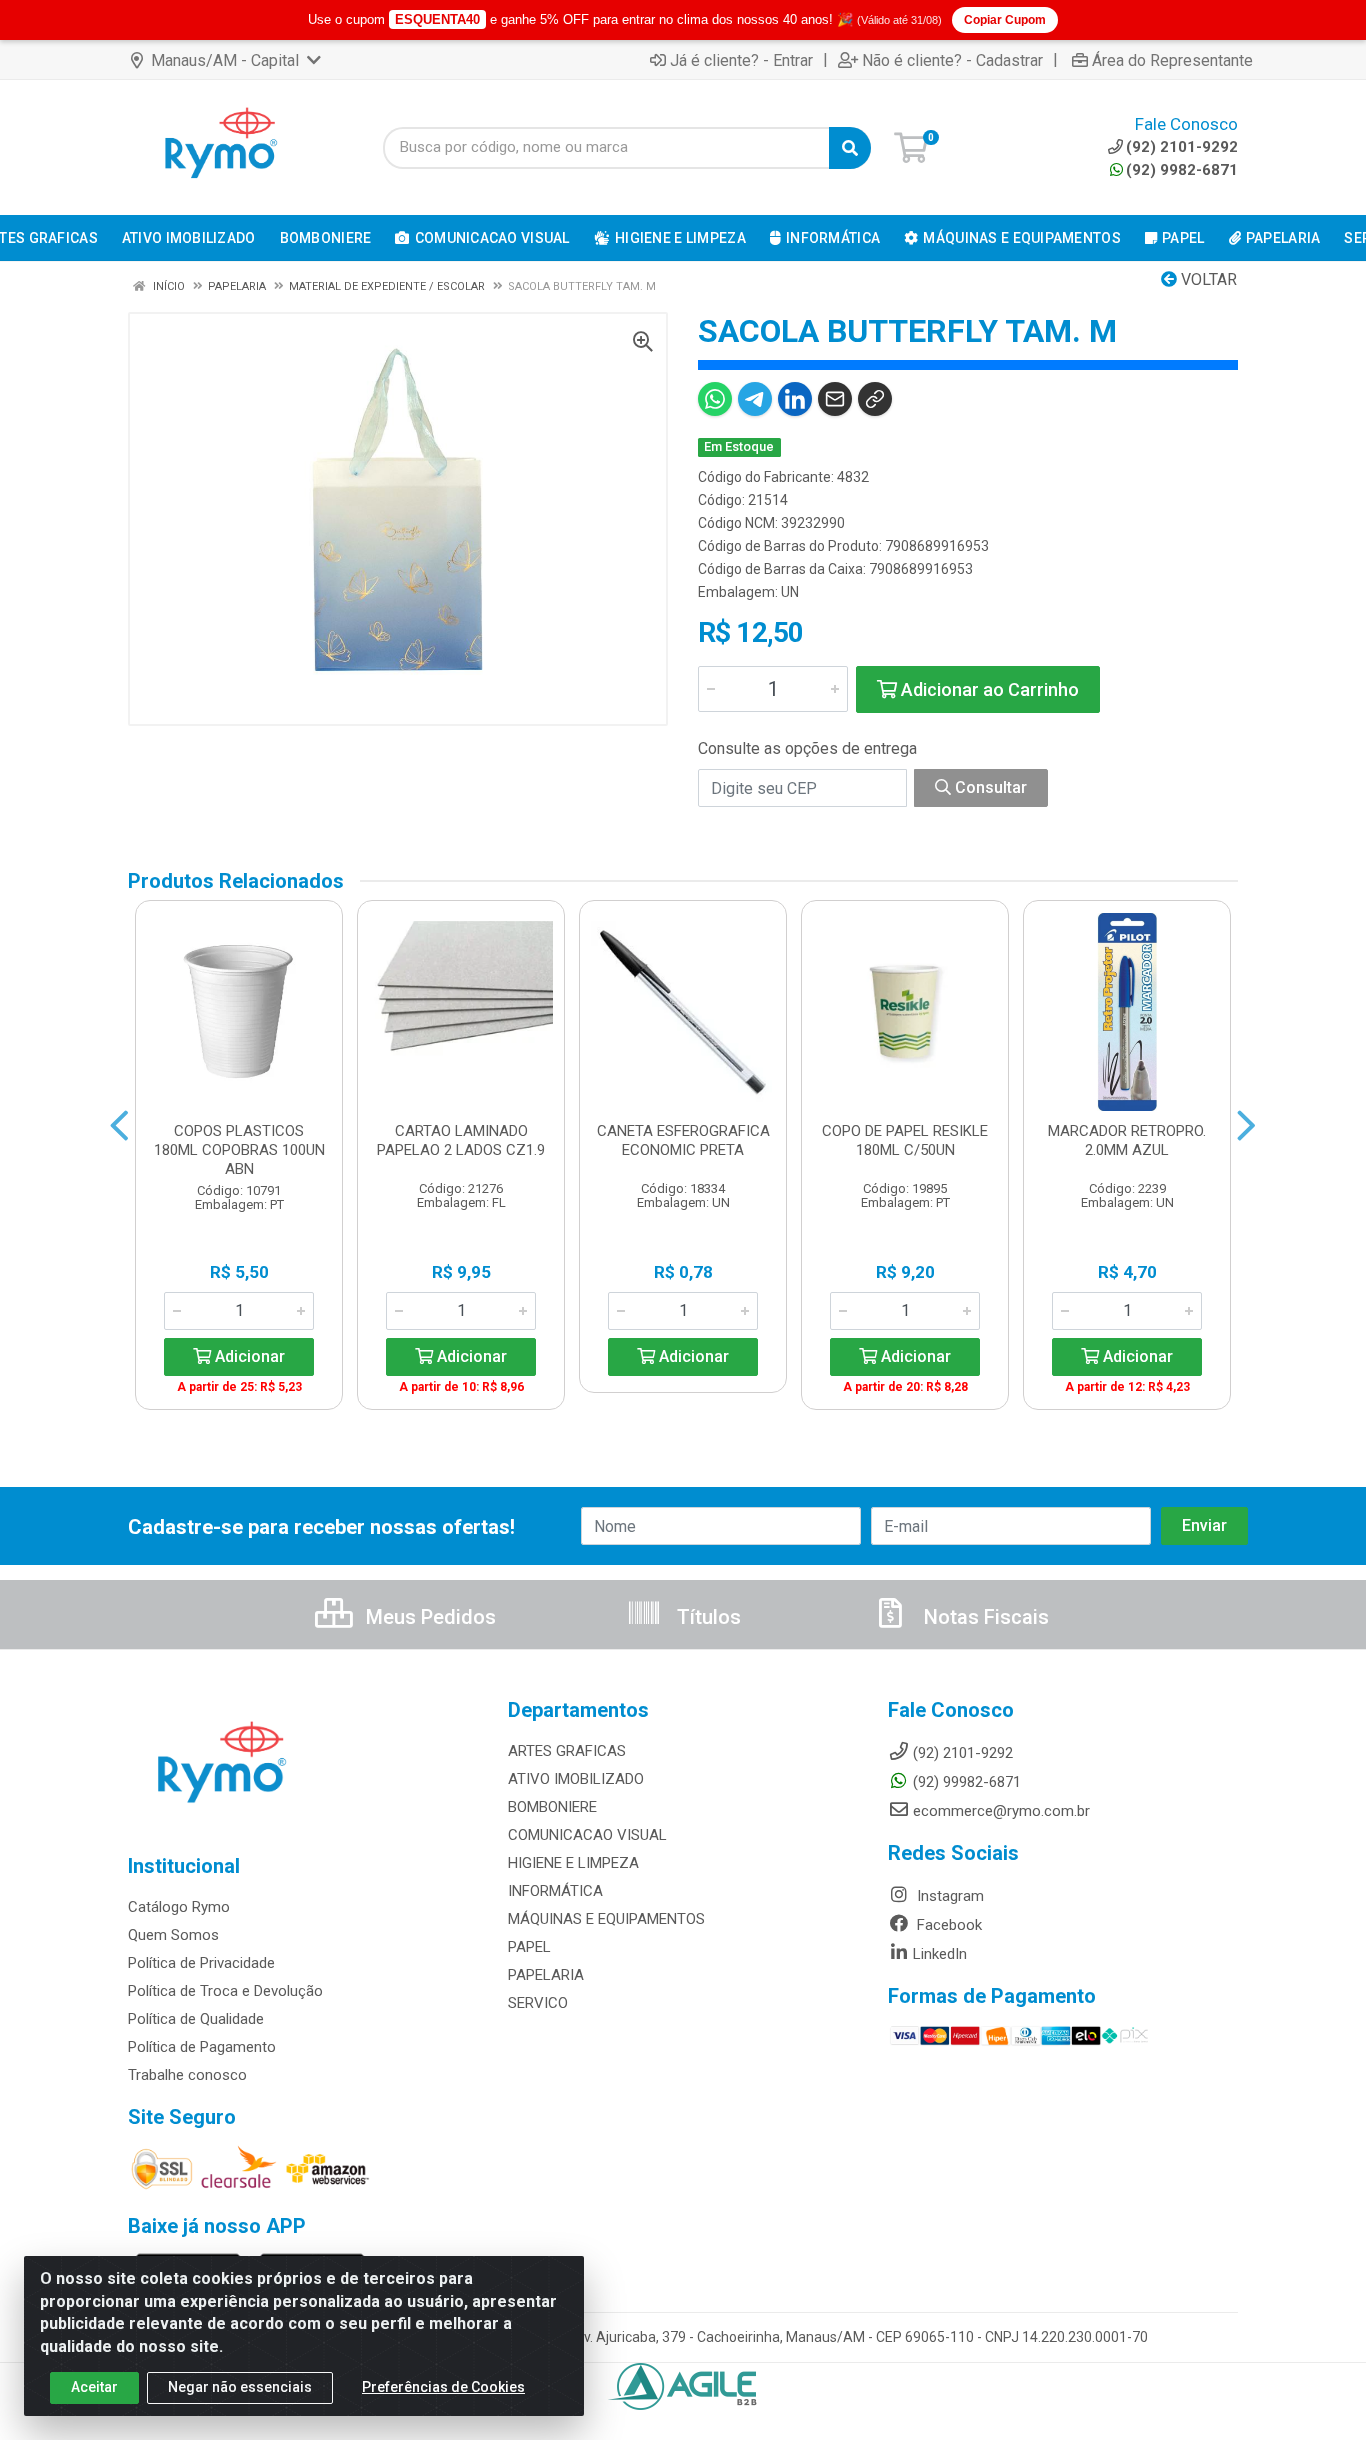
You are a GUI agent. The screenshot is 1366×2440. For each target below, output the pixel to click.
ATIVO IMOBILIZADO (576, 1779)
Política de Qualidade (196, 2019)
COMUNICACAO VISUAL (587, 1835)
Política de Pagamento (202, 2047)
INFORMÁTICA (555, 1891)
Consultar (989, 787)
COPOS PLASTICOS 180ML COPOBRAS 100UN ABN (239, 1150)
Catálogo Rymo (179, 1907)
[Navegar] (119, 1126)
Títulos (706, 1617)
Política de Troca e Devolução (225, 1991)
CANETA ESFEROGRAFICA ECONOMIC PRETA (683, 1140)
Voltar (1207, 279)
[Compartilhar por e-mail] (835, 399)
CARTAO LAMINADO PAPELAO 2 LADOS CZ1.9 (461, 1140)
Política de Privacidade (201, 1963)
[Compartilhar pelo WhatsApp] (715, 399)
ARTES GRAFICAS (567, 1751)
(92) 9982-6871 (1182, 170)
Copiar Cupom (1005, 20)
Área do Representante (1172, 60)
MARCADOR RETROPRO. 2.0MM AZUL (1127, 1140)
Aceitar (94, 2387)
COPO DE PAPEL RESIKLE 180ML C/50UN (905, 1140)
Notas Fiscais (984, 1617)
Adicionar (248, 1356)
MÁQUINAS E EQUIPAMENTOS (606, 1919)
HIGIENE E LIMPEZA (573, 1863)
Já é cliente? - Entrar (741, 60)
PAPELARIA (546, 1975)
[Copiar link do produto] (875, 399)
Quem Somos (173, 1935)
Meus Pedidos (428, 1617)
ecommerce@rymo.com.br (1001, 1811)
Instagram (948, 1896)
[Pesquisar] (850, 148)
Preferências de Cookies (443, 2387)
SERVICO (538, 2003)
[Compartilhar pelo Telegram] (755, 399)
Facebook (947, 1925)
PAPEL (529, 1947)
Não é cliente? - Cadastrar (952, 60)
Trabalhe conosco (187, 2075)
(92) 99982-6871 (967, 1782)
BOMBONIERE (552, 1807)
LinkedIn (940, 1954)
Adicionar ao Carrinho (988, 689)
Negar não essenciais (240, 2387)
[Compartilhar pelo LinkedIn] (795, 399)
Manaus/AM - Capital (225, 60)
